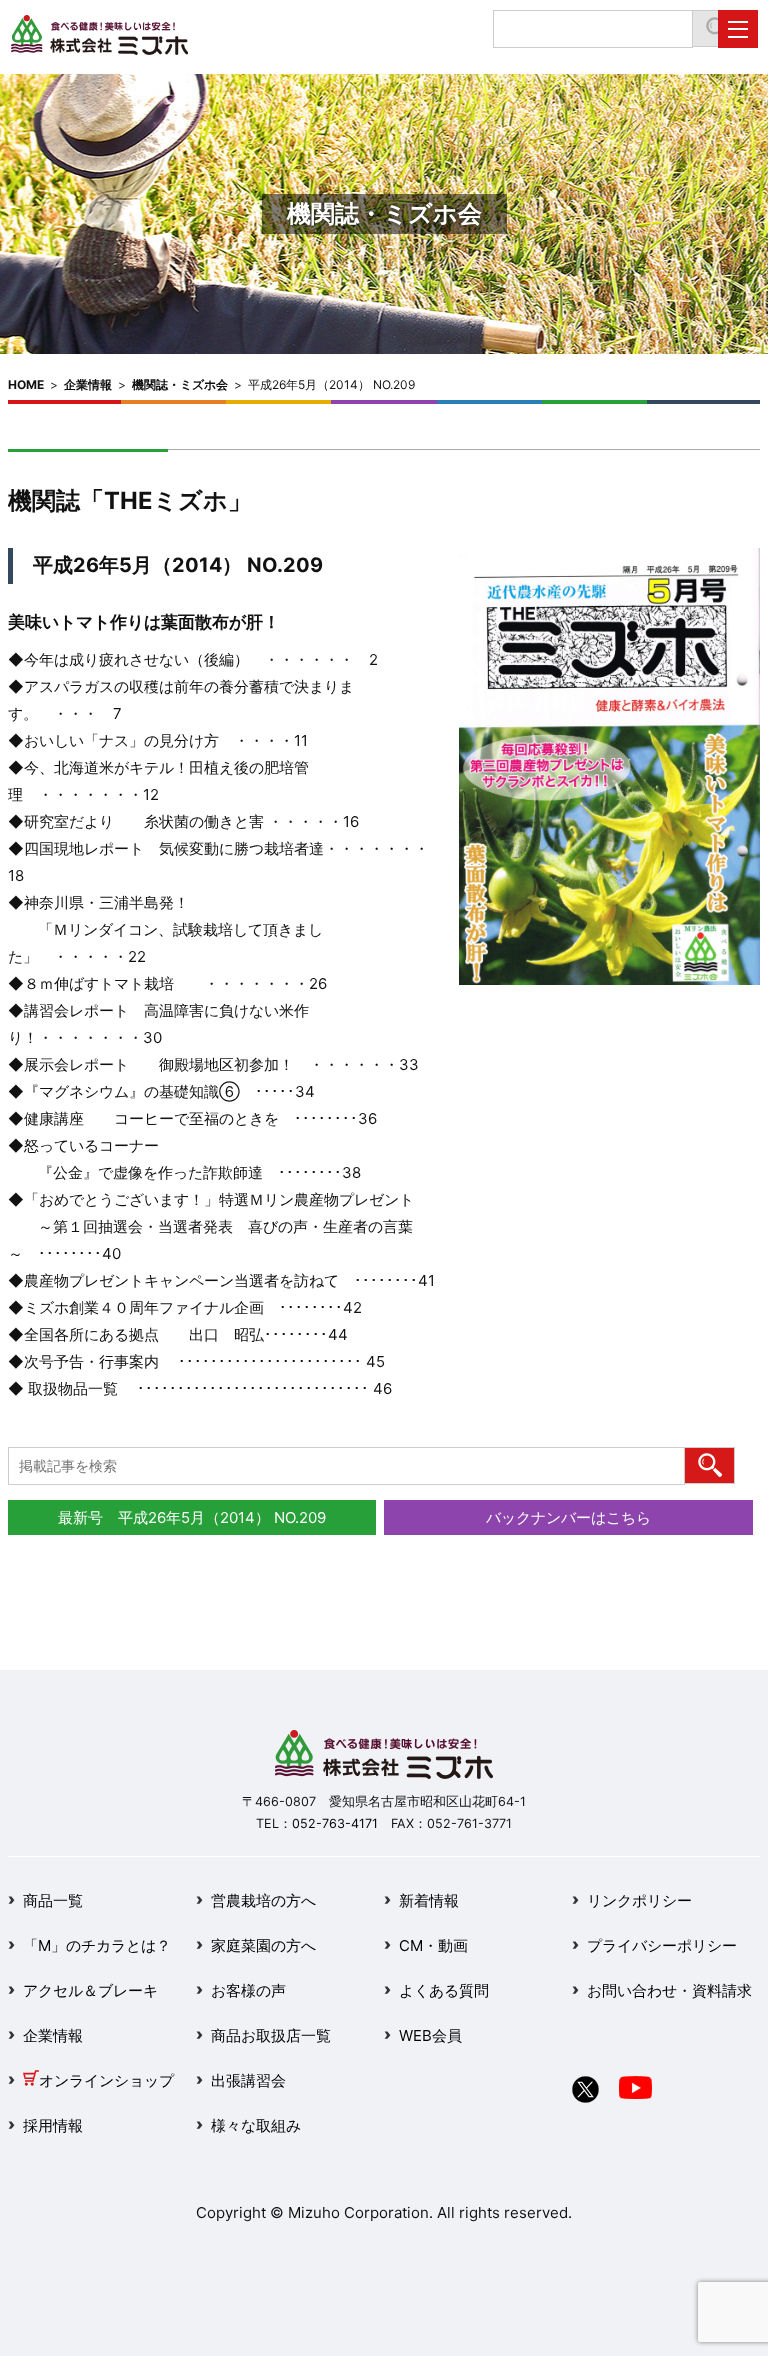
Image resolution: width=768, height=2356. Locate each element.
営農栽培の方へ (263, 1900)
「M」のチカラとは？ (97, 1945)
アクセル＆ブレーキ (90, 1990)
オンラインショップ (106, 2080)
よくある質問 (444, 1990)
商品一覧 (53, 1900)
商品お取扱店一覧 (271, 2035)
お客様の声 (248, 1990)
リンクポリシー (639, 1900)
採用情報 (53, 2125)
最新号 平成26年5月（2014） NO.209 (192, 1517)
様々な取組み (256, 2125)
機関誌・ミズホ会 (180, 384)
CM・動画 (433, 1945)
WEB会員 (430, 2035)
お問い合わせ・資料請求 (669, 1990)
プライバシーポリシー (662, 1945)
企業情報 (88, 384)
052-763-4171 (335, 1823)
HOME (26, 384)
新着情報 (429, 1900)
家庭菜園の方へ (263, 1945)
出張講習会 (248, 2080)
